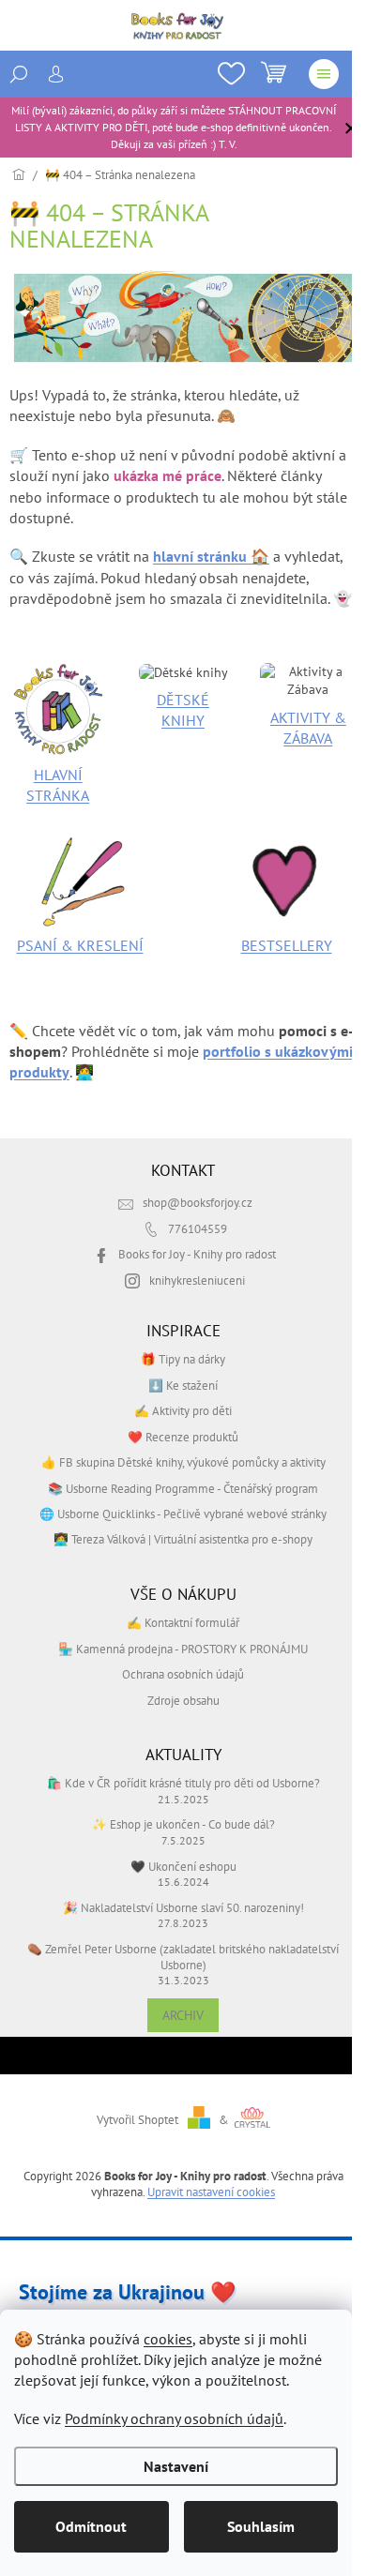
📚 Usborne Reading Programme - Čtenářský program (183, 1488)
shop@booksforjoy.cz (198, 1202)
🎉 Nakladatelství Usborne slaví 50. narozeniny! (183, 1907)
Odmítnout (91, 2526)
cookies (168, 2339)
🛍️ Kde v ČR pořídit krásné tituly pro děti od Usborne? (183, 1783)
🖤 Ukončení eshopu (183, 1866)
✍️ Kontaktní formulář (183, 1622)
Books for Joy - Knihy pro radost (197, 1254)
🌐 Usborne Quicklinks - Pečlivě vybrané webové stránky (183, 1514)
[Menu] (324, 74)
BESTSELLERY (287, 945)
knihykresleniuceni (197, 1280)
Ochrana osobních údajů (183, 1674)
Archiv (183, 2015)
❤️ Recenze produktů (183, 1437)
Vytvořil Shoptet (137, 2119)
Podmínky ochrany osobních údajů (174, 2418)
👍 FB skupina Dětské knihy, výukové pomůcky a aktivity (183, 1462)
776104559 (198, 1228)
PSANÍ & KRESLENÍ (80, 945)
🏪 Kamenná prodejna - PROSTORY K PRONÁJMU (183, 1649)
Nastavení (176, 2466)
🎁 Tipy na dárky (183, 1359)
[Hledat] (19, 74)
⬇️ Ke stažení (183, 1385)
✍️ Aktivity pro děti (183, 1410)
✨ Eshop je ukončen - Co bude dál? (183, 1824)
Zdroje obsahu (183, 1700)
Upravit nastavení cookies (211, 2192)
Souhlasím (261, 2526)
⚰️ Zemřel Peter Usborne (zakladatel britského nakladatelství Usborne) (183, 1957)
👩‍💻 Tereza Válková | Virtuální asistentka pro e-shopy (183, 1539)
